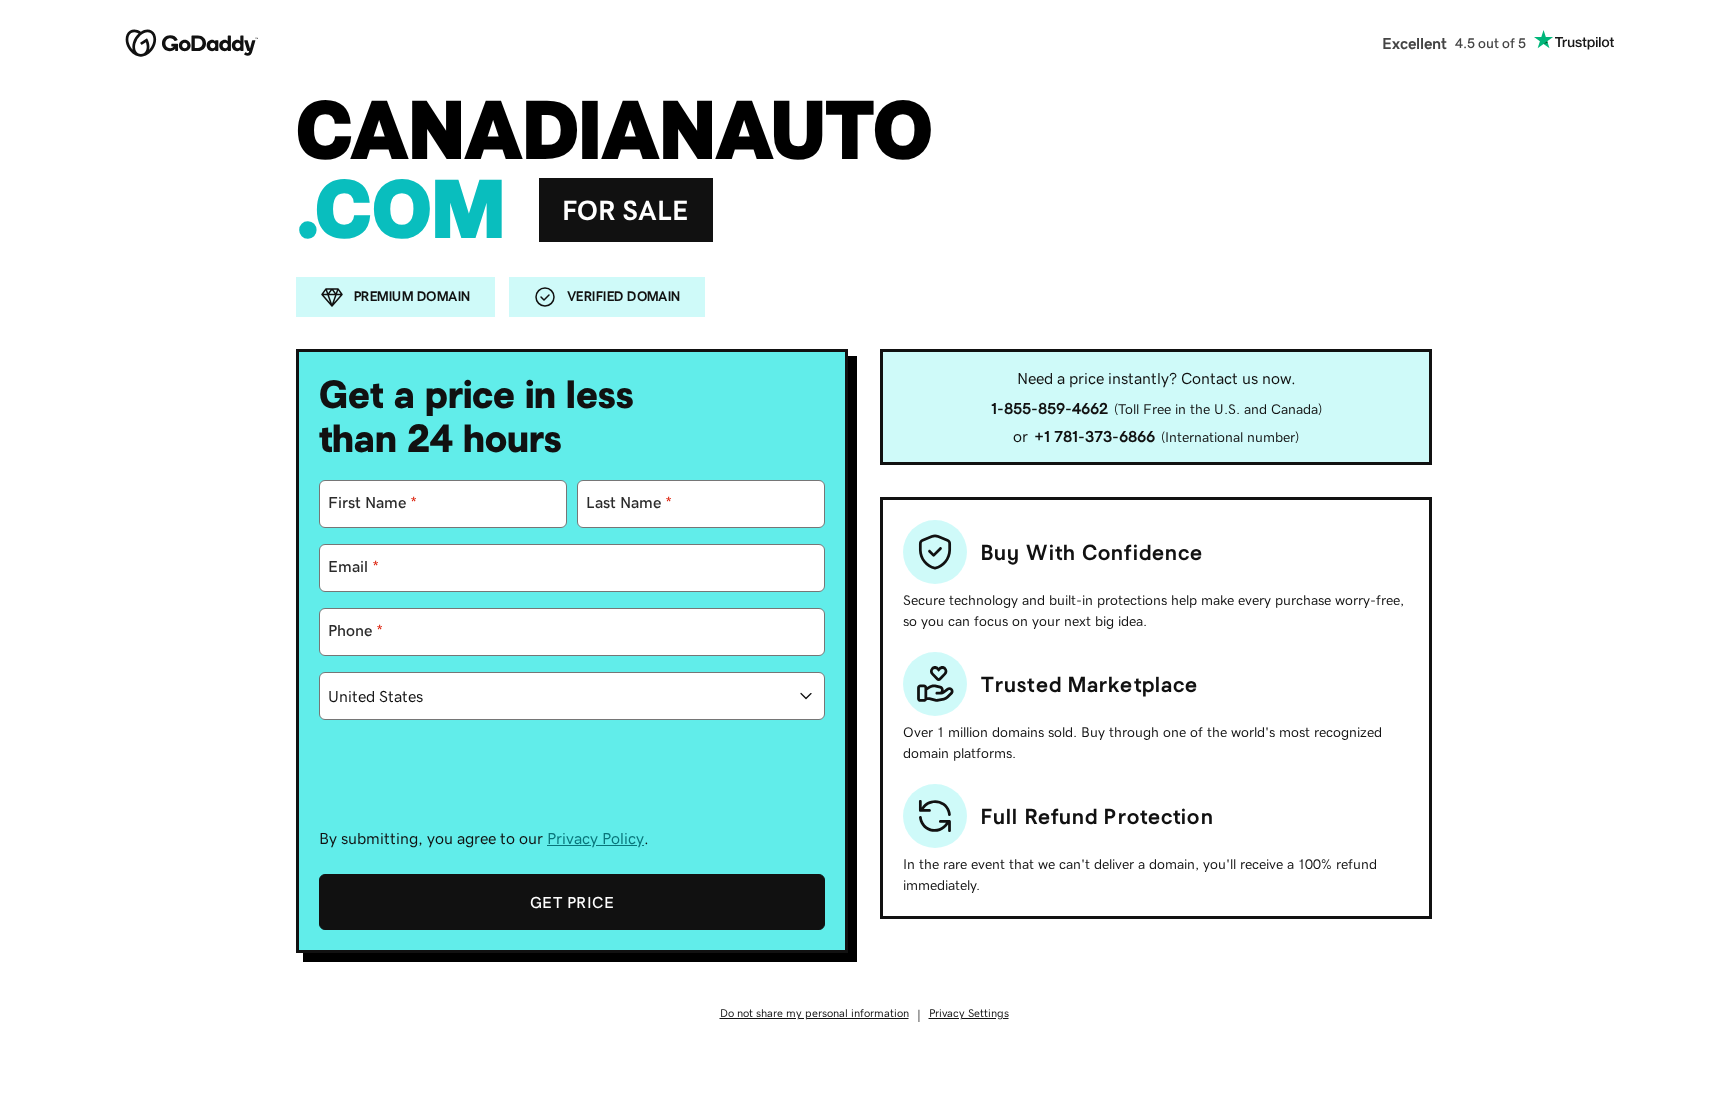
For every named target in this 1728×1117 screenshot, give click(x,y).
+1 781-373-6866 (1094, 436)
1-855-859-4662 (1049, 408)
